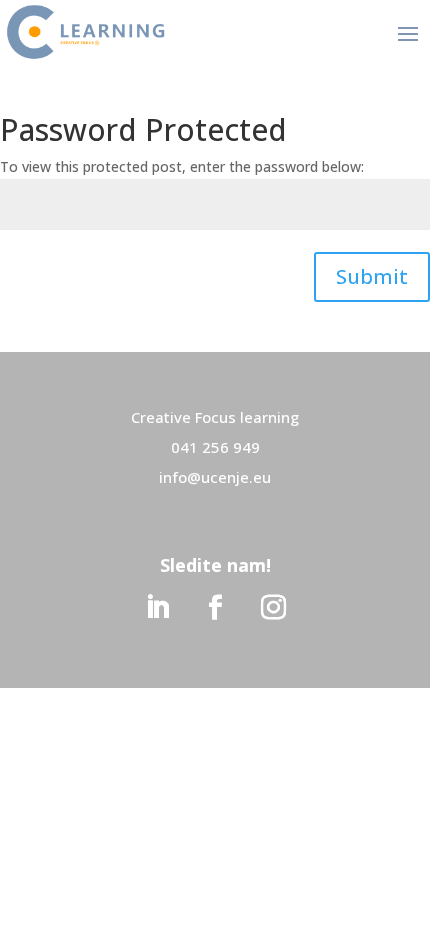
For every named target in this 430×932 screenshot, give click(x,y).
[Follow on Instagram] (273, 608)
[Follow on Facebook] (215, 608)
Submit (372, 276)
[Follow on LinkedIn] (157, 608)
